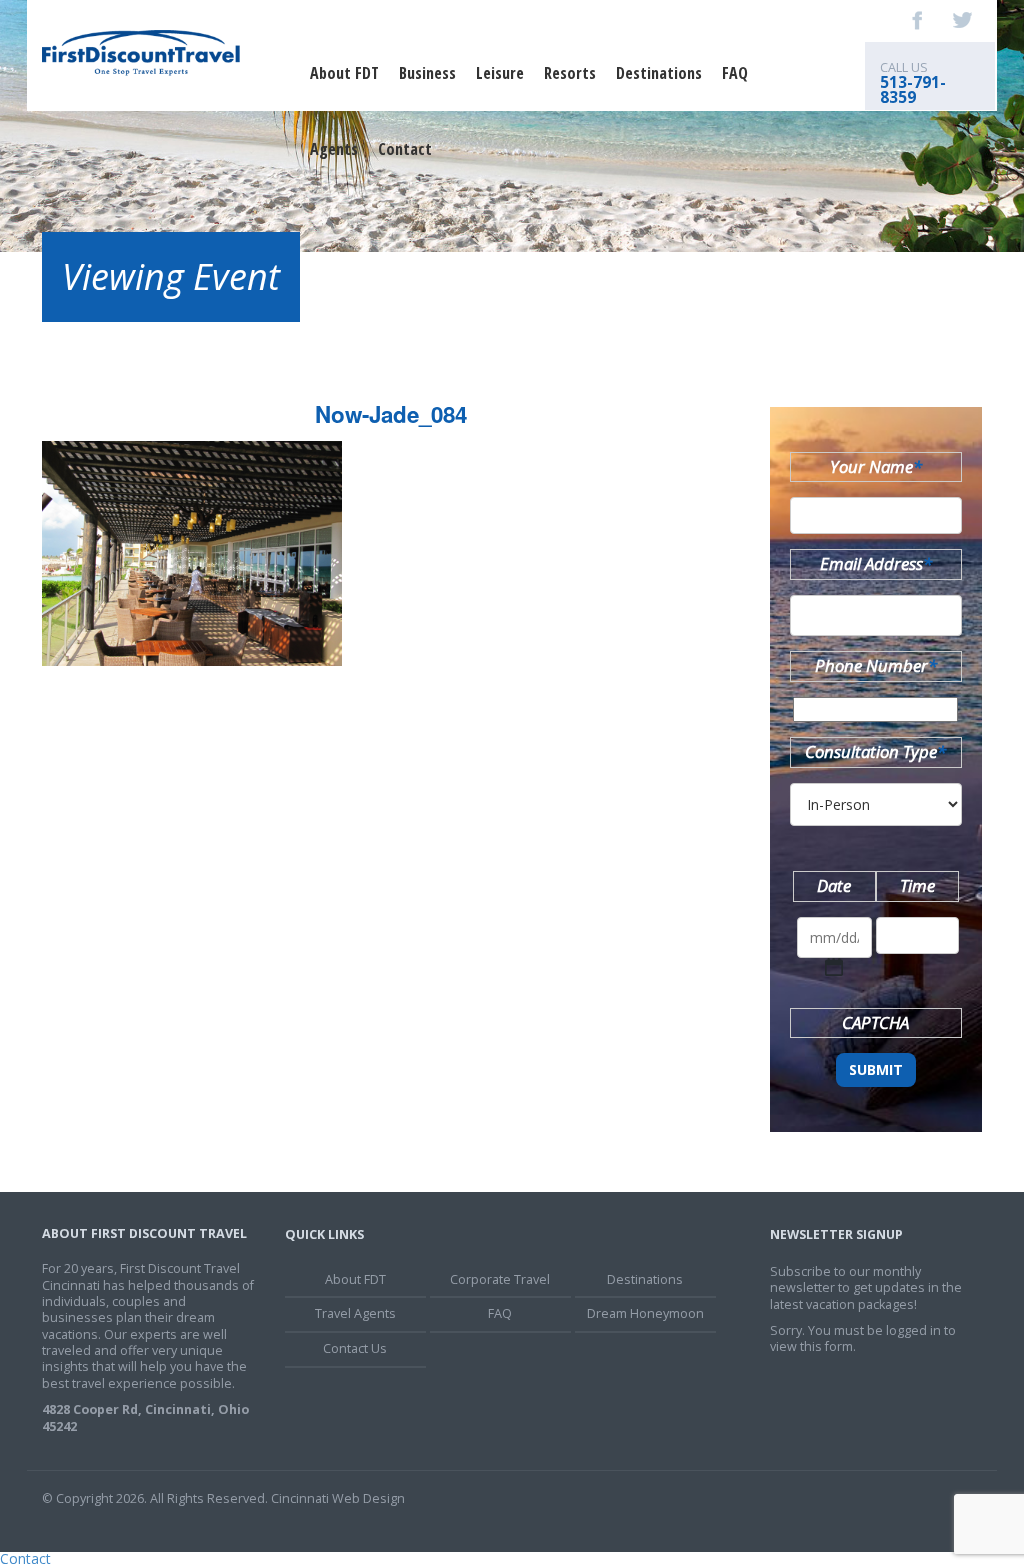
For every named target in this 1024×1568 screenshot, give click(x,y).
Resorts (570, 73)
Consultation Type (875, 751)
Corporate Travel (500, 1279)
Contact (405, 149)
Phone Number (876, 665)
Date (834, 885)
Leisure (500, 73)
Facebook (918, 20)
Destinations (659, 73)
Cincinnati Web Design (338, 1498)
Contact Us (355, 1348)
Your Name (876, 466)
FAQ (735, 73)
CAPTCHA (875, 1022)
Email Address (876, 563)
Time (917, 885)
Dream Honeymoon (645, 1313)
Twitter (962, 20)
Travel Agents (355, 1313)
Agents (334, 149)
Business (427, 73)
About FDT (344, 73)
